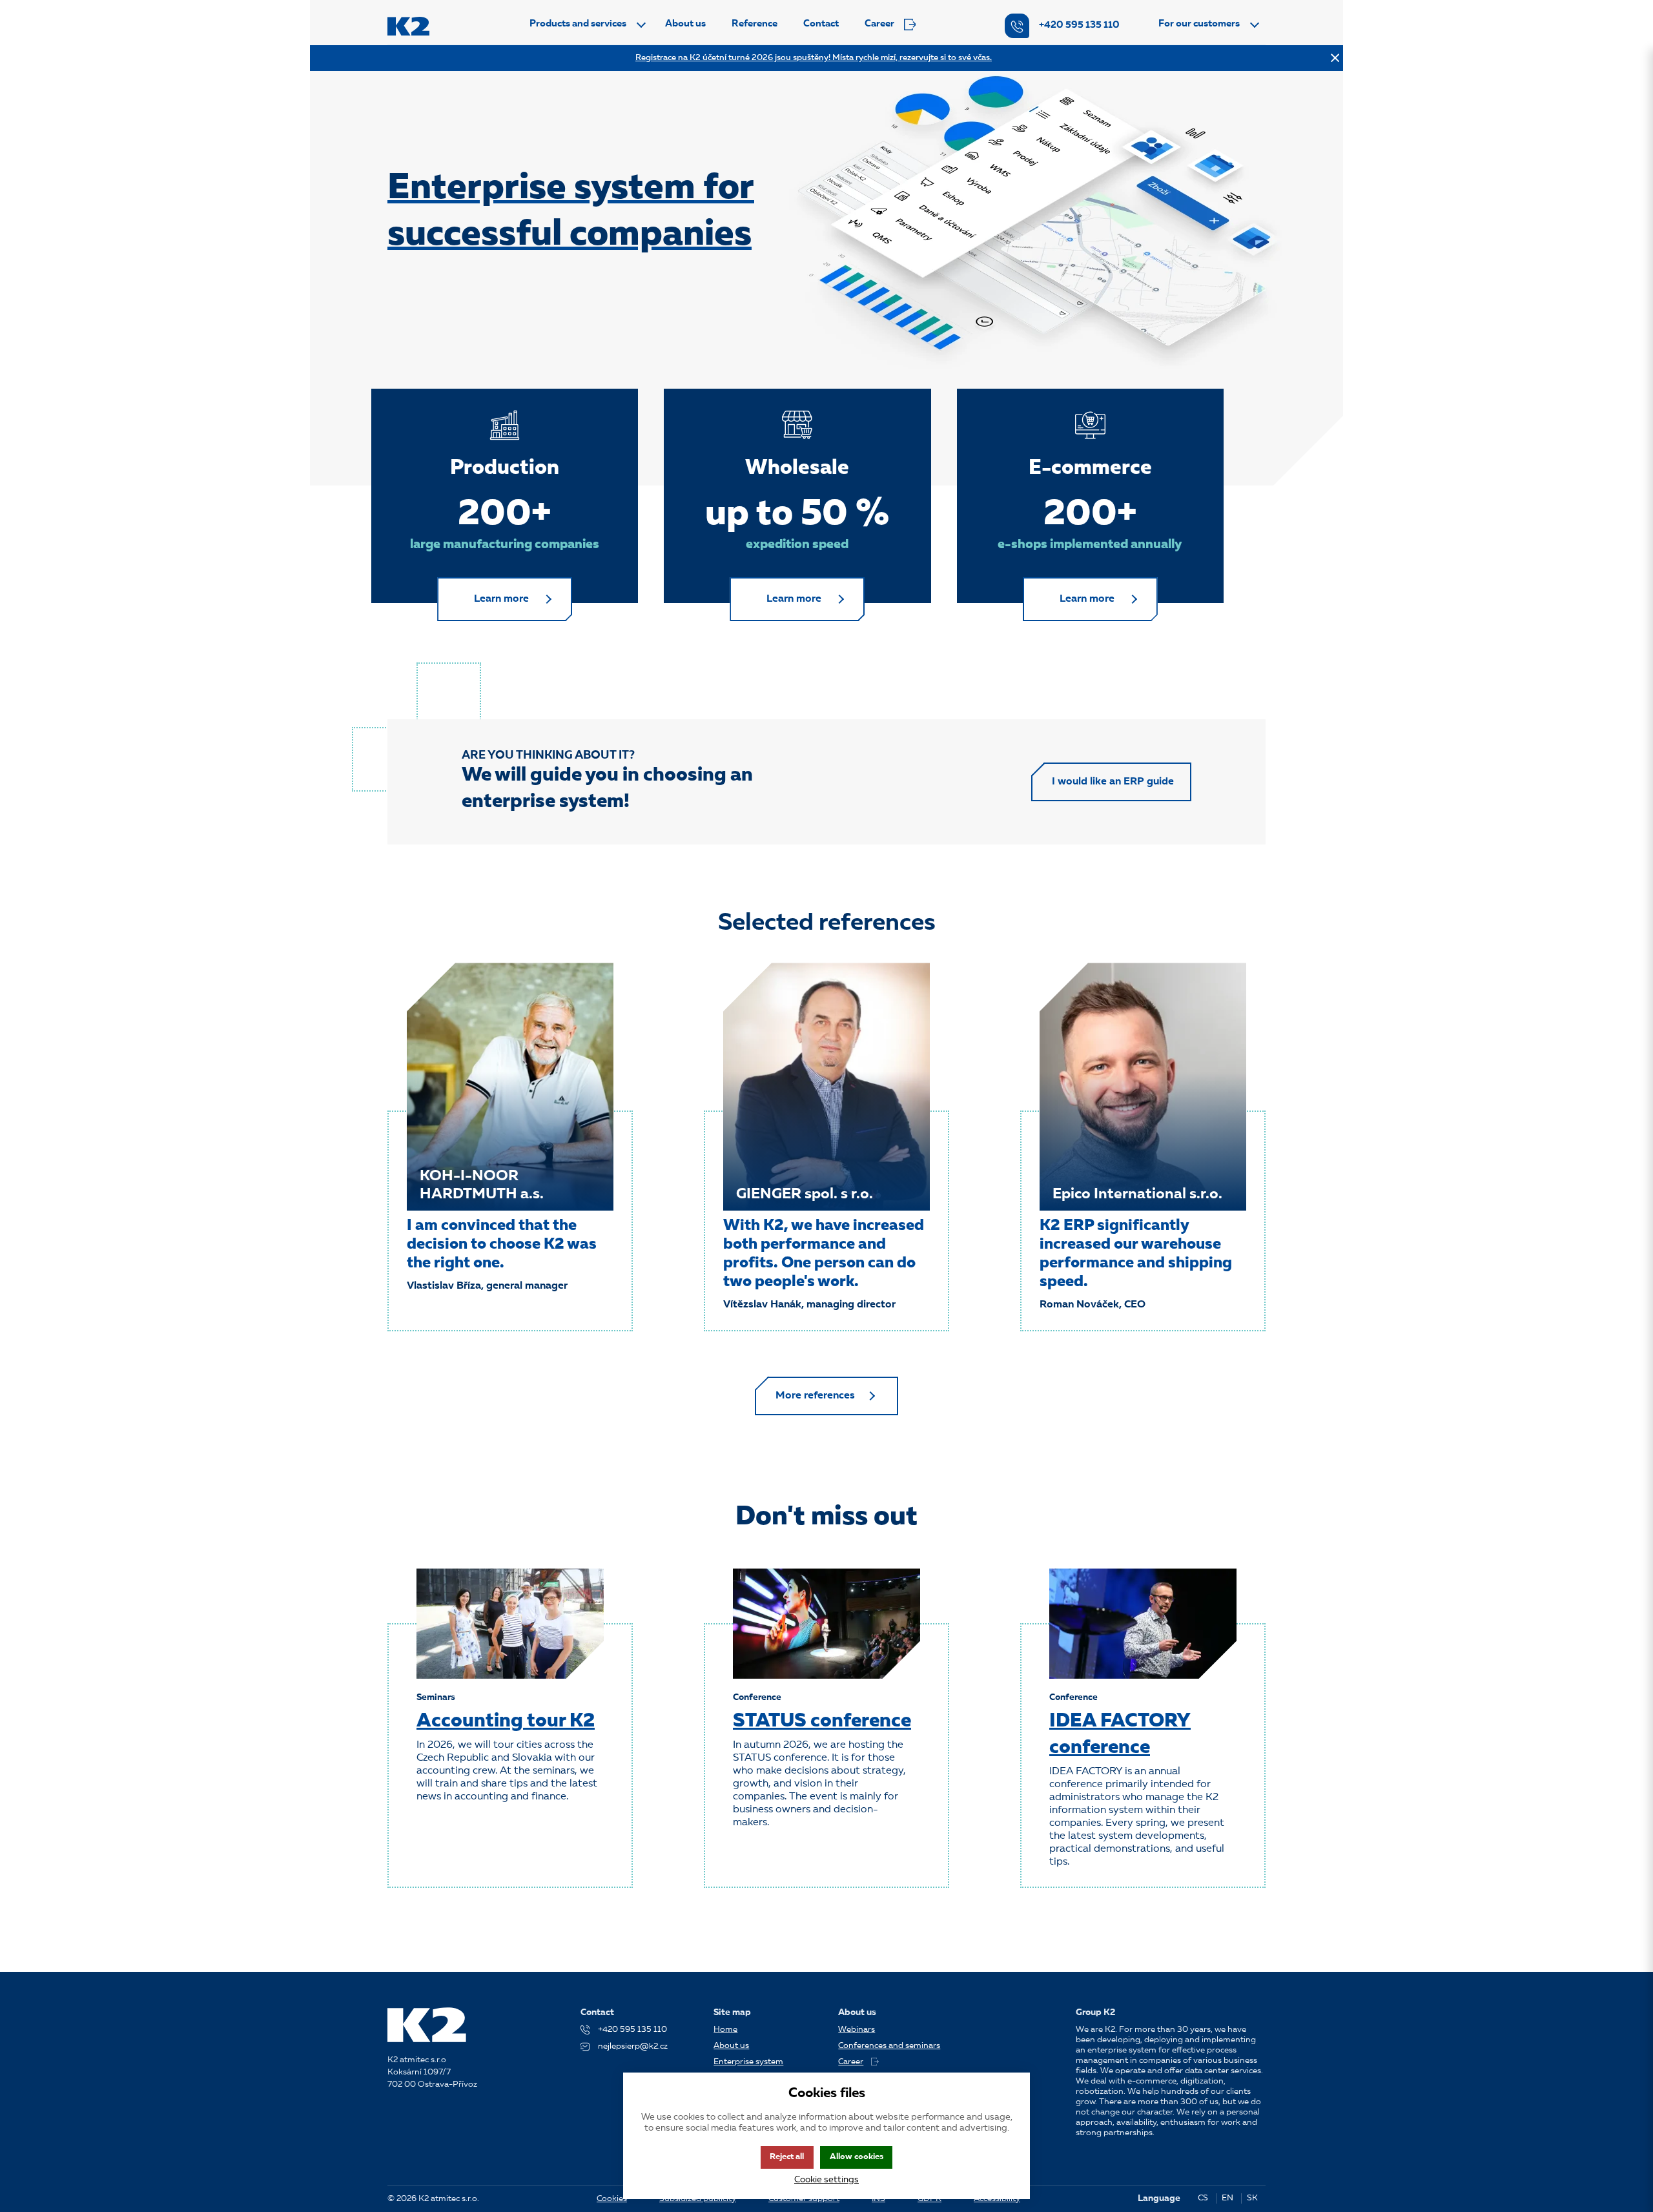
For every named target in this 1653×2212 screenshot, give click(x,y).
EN (1227, 2198)
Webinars (857, 2030)
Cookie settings (826, 2180)
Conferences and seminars (889, 2046)
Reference (755, 24)
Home (725, 2030)
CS (1203, 2198)
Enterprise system (748, 2062)
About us (685, 24)
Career (879, 24)
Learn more (501, 599)
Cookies (612, 2199)
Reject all (787, 2157)
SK (1252, 2198)
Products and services (578, 24)
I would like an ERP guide (1113, 782)
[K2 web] (408, 26)
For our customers (1199, 24)
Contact (821, 24)
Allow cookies (857, 2157)
